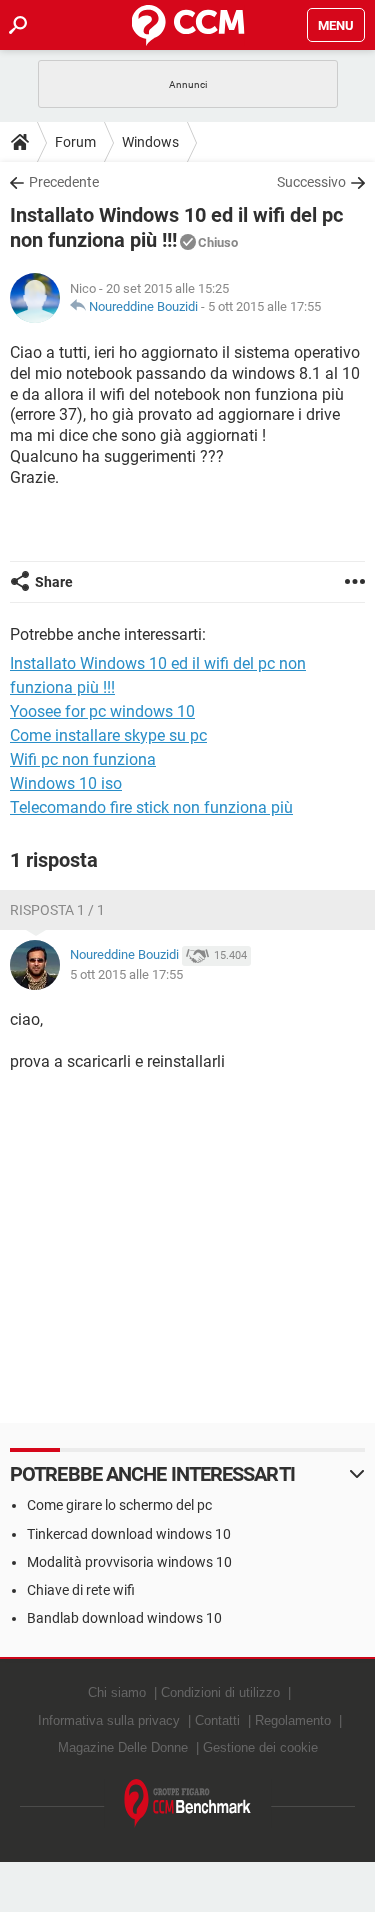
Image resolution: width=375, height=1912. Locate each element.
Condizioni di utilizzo (220, 1692)
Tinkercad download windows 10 (129, 1534)
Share (54, 582)
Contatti (217, 1720)
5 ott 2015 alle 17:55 (264, 306)
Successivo (311, 182)
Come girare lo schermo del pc (119, 1505)
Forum (75, 142)
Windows (150, 142)
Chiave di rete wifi (81, 1590)
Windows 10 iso (66, 783)
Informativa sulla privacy (109, 1720)
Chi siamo (117, 1692)
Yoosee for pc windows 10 (102, 711)
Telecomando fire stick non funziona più (151, 807)
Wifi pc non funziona (83, 759)
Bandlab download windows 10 (124, 1618)
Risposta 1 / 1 (57, 910)
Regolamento (293, 1720)
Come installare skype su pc (108, 735)
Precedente (64, 182)
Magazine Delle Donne (123, 1747)
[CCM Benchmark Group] (188, 1803)
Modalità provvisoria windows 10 (129, 1562)
